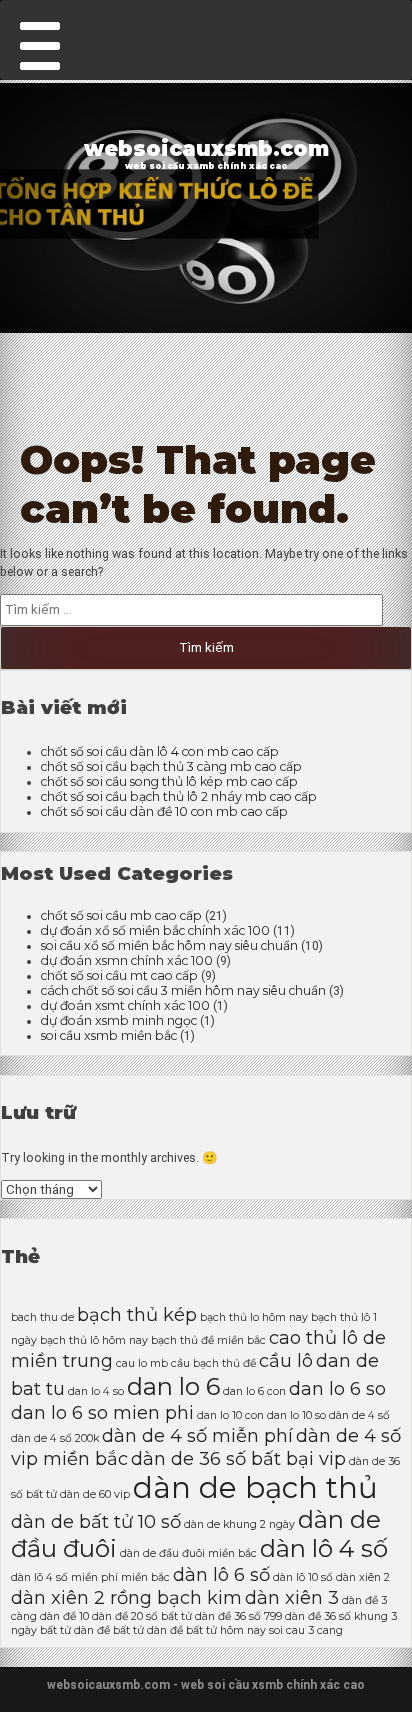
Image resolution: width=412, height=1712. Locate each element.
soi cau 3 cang (306, 1630)
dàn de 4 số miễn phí (197, 1435)
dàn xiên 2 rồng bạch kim (126, 1597)
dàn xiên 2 (363, 1577)
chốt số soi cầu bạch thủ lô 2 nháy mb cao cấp (179, 796)
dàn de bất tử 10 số (96, 1521)
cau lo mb (142, 1363)
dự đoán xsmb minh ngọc (119, 1020)
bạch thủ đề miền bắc (208, 1340)
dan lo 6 (173, 1386)
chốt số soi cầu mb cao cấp (121, 915)
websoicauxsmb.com (206, 148)
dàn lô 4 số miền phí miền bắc (90, 1577)
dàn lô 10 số (303, 1577)
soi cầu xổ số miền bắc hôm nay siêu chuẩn (169, 945)
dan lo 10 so (296, 1415)
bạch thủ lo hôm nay (254, 1317)
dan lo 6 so (337, 1388)
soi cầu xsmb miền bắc (109, 1035)
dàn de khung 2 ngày (239, 1524)
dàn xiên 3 (292, 1597)
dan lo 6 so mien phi (102, 1412)
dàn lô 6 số (221, 1574)
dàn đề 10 (64, 1616)
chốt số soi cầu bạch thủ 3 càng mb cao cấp (171, 766)
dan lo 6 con (254, 1391)
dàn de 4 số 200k (55, 1438)
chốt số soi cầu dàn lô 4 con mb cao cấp (160, 751)
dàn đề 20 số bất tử (142, 1616)
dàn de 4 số (359, 1415)
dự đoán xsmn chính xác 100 (127, 960)
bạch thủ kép (137, 1314)
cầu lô (286, 1360)
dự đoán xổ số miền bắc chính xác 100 (155, 930)
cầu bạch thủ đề (213, 1363)
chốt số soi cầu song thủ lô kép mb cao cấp (169, 781)
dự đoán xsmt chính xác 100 (125, 1005)
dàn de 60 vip (95, 1494)
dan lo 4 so (96, 1391)
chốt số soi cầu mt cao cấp (119, 975)
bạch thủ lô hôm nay (94, 1340)
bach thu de (42, 1317)
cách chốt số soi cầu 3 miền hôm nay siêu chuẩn (183, 990)
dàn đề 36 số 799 (238, 1616)
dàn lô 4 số (324, 1548)
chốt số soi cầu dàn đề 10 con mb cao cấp (164, 811)
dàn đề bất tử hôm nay (206, 1630)
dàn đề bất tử (109, 1630)
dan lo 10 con (230, 1415)
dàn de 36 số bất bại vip (238, 1458)
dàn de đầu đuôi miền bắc (188, 1553)
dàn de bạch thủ (255, 1487)
